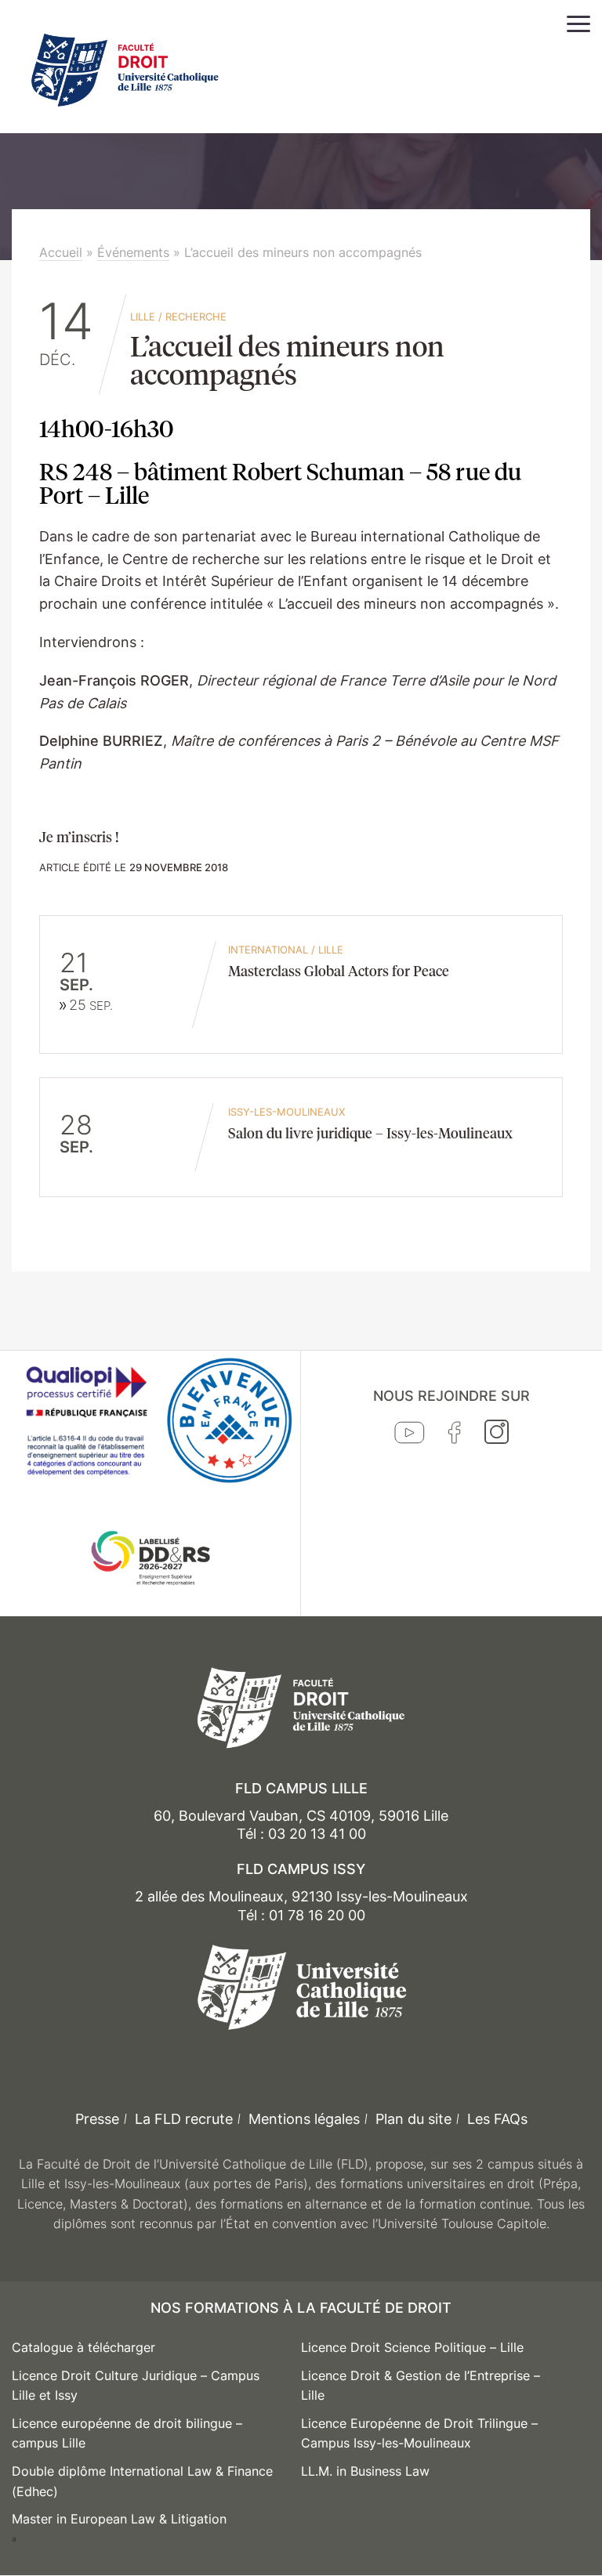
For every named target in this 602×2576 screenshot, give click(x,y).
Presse (97, 2119)
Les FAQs (497, 2119)
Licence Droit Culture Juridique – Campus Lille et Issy (136, 2386)
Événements (133, 252)
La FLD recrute (184, 2119)
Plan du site (413, 2119)
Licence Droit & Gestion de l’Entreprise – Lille (421, 2386)
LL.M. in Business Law (365, 2471)
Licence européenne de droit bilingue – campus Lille (127, 2433)
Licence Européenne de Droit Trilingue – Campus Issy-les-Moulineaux (419, 2433)
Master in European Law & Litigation (119, 2519)
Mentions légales (304, 2119)
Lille (143, 317)
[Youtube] (410, 1436)
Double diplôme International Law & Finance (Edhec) (142, 2481)
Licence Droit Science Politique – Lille (412, 2347)
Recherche (196, 317)
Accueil (61, 252)
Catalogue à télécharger (83, 2347)
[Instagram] (497, 1435)
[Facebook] (455, 1436)
